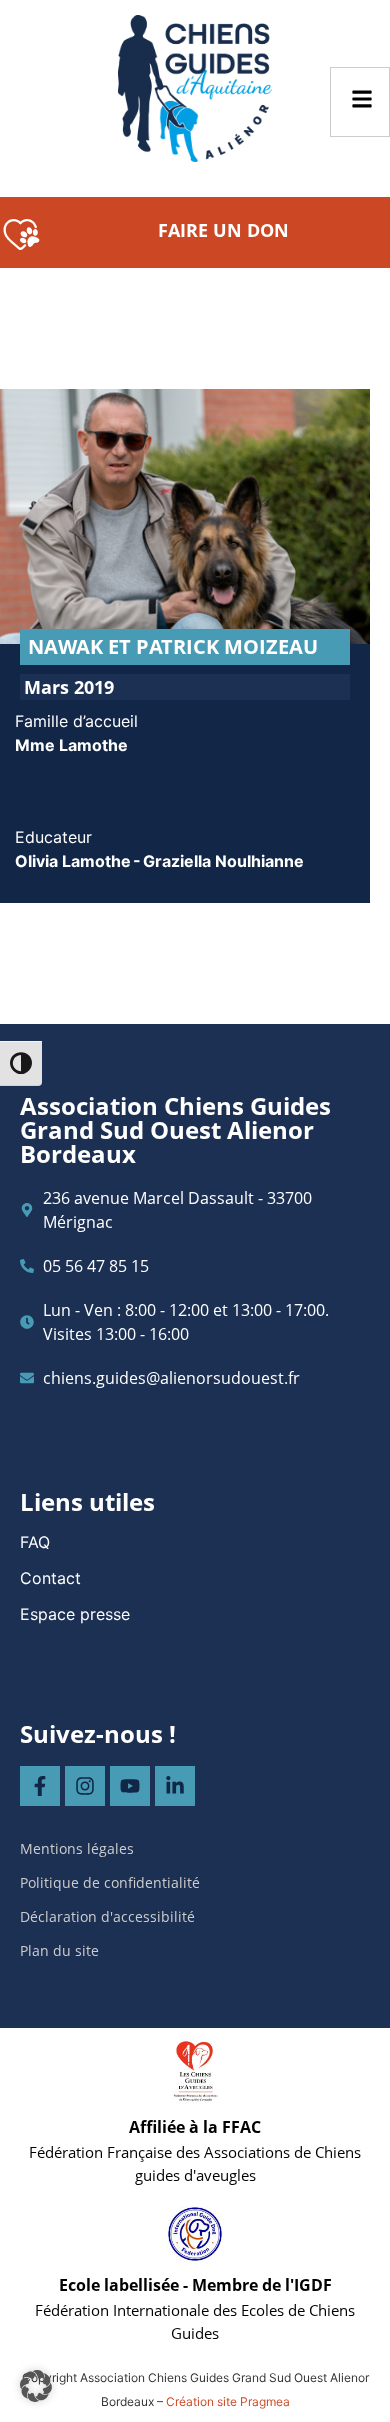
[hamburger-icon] (360, 102)
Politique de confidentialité (110, 1882)
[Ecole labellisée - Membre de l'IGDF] (195, 2234)
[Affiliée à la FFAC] (195, 2071)
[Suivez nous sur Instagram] (85, 1786)
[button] (36, 2386)
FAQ (35, 1542)
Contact (50, 1578)
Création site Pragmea (228, 2401)
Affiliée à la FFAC (195, 2127)
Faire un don (223, 230)
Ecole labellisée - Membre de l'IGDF (195, 2285)
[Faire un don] (21, 232)
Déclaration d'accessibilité (107, 1916)
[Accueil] (195, 88)
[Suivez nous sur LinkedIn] (175, 1786)
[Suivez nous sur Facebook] (40, 1786)
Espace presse (75, 1614)
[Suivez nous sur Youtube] (130, 1786)
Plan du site (59, 1950)
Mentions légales (77, 1848)
